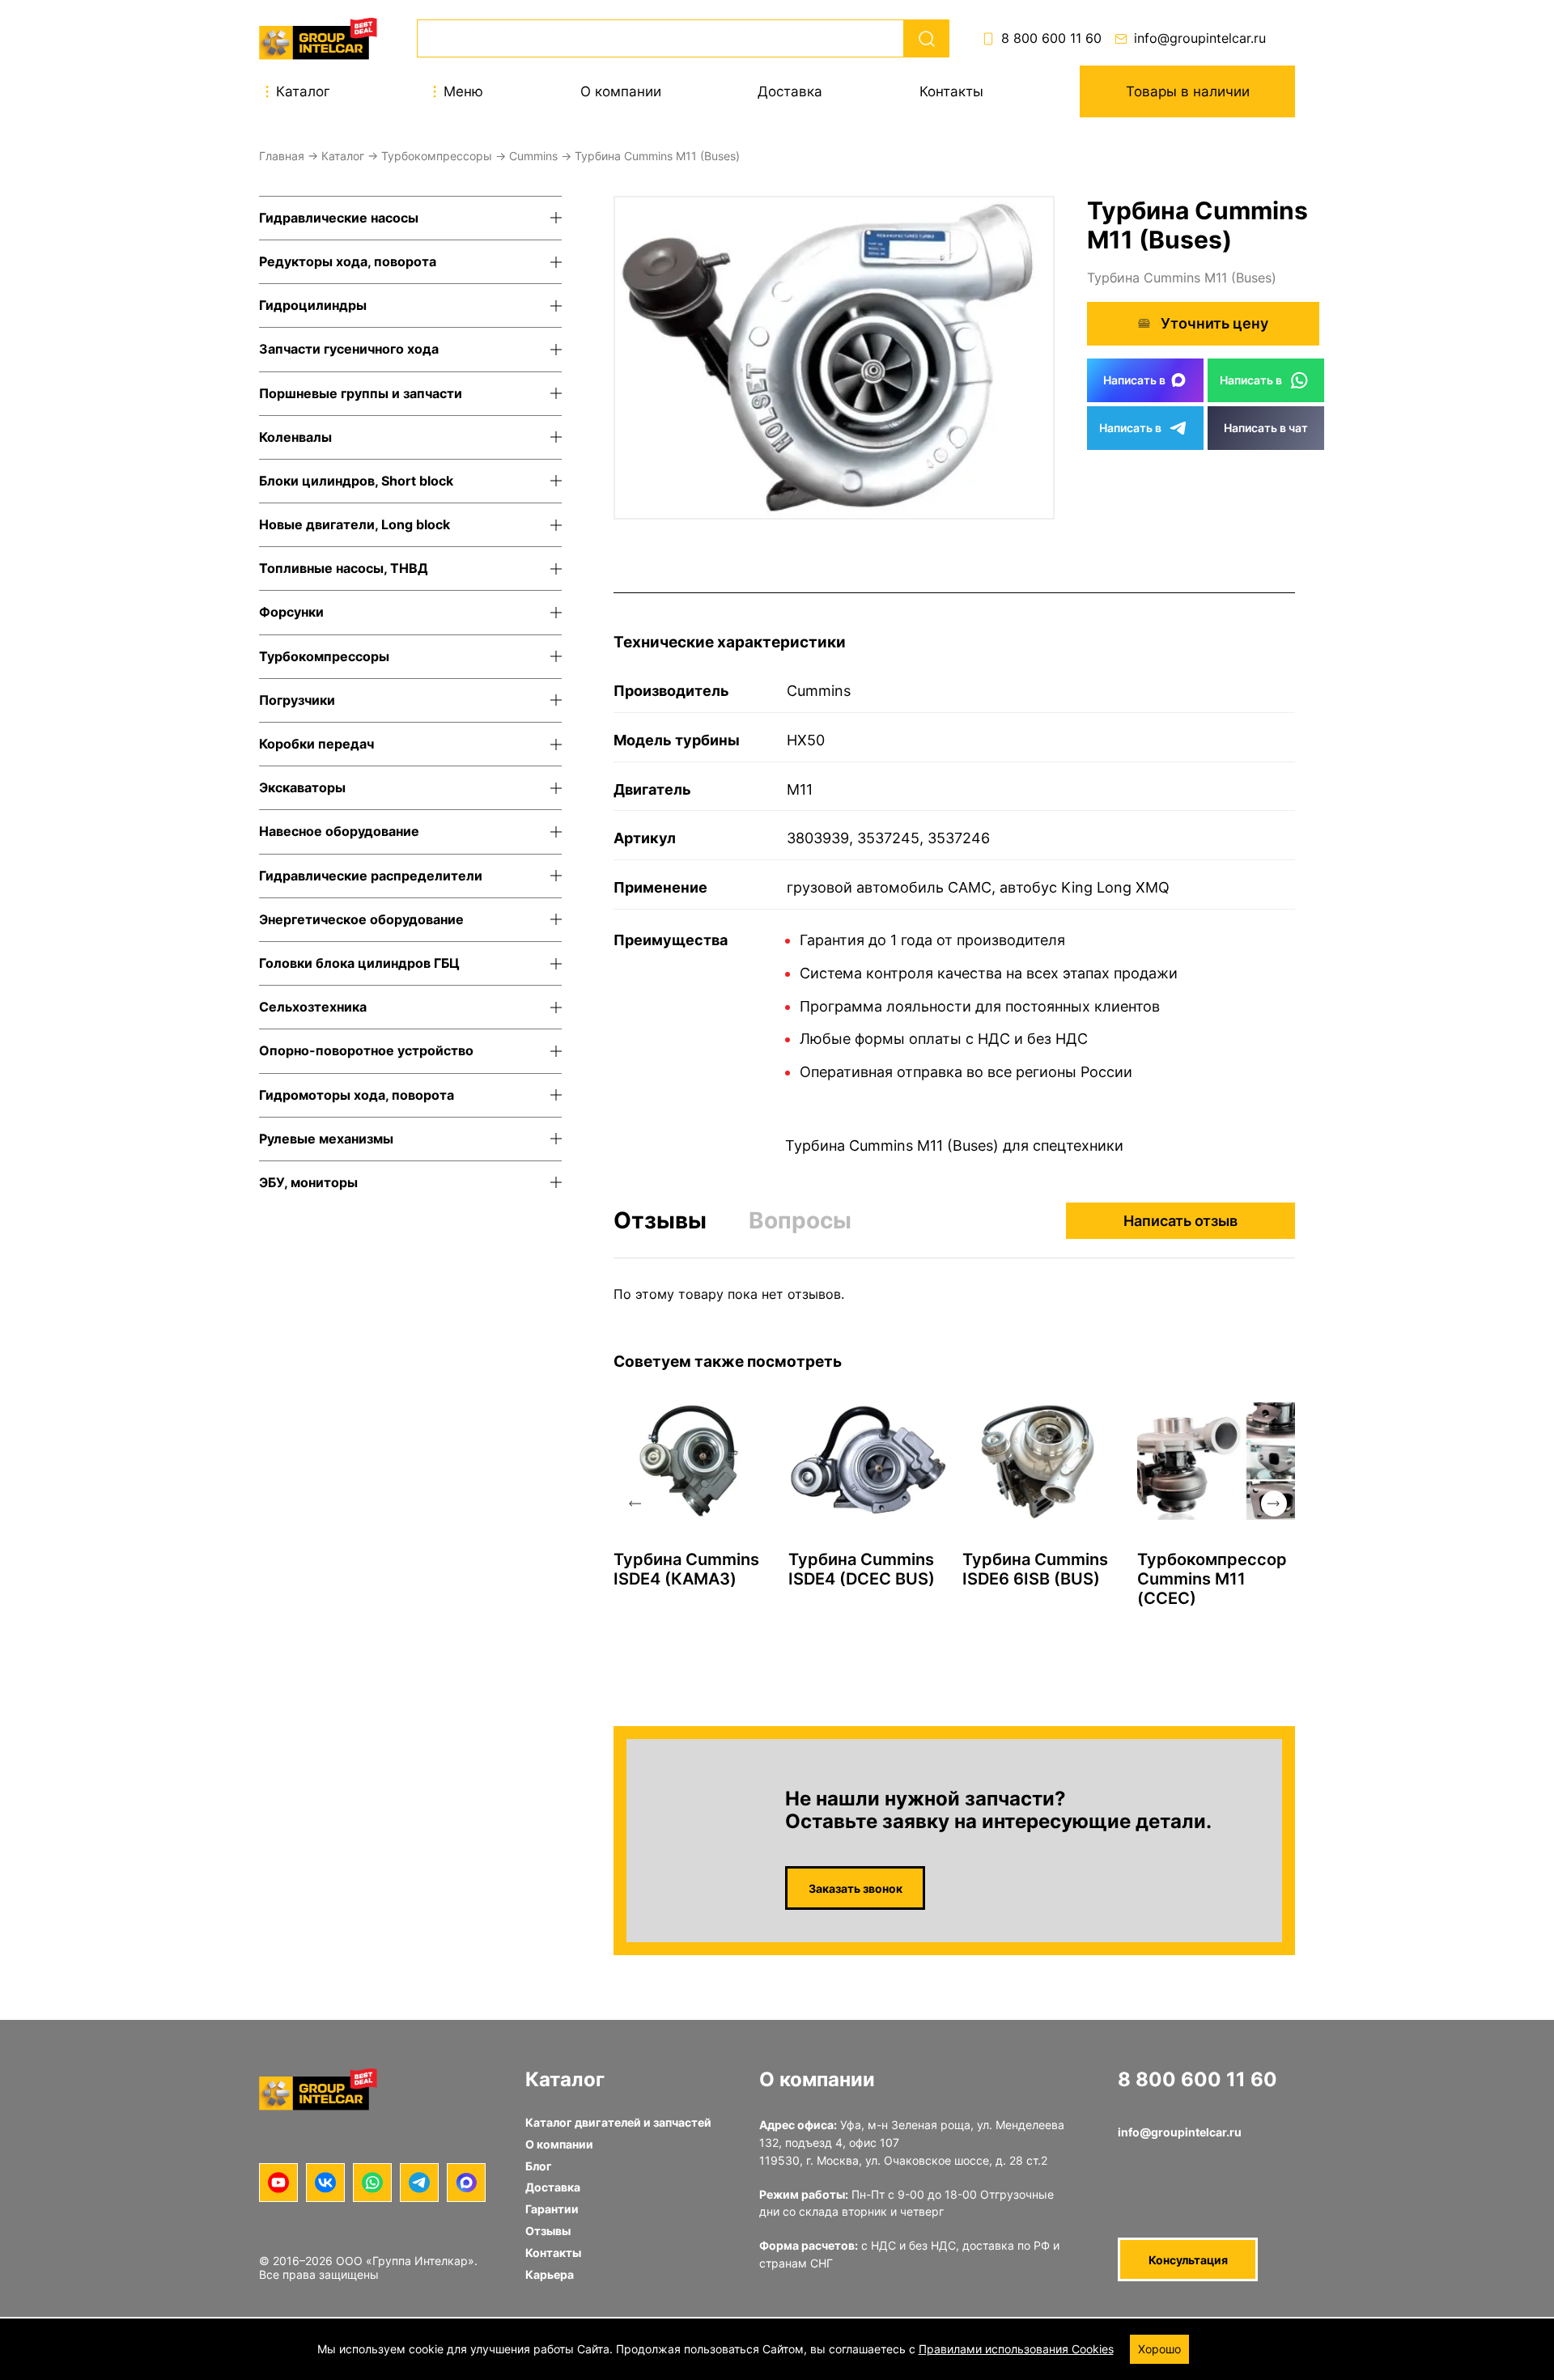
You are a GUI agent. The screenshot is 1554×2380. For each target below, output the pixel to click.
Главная (282, 156)
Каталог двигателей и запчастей (618, 2122)
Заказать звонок (856, 1888)
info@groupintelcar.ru (1200, 38)
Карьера (550, 2274)
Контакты (951, 91)
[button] (635, 1504)
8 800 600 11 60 (1051, 38)
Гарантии (552, 2209)
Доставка (790, 91)
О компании (621, 91)
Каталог (343, 156)
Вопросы (800, 1220)
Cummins (533, 156)
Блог (539, 2166)
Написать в (1134, 380)
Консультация (1188, 2260)
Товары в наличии (1188, 91)
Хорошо (1159, 2349)
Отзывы (660, 1221)
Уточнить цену (1214, 323)
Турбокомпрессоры (437, 156)
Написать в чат (1266, 428)
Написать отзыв (1180, 1221)
